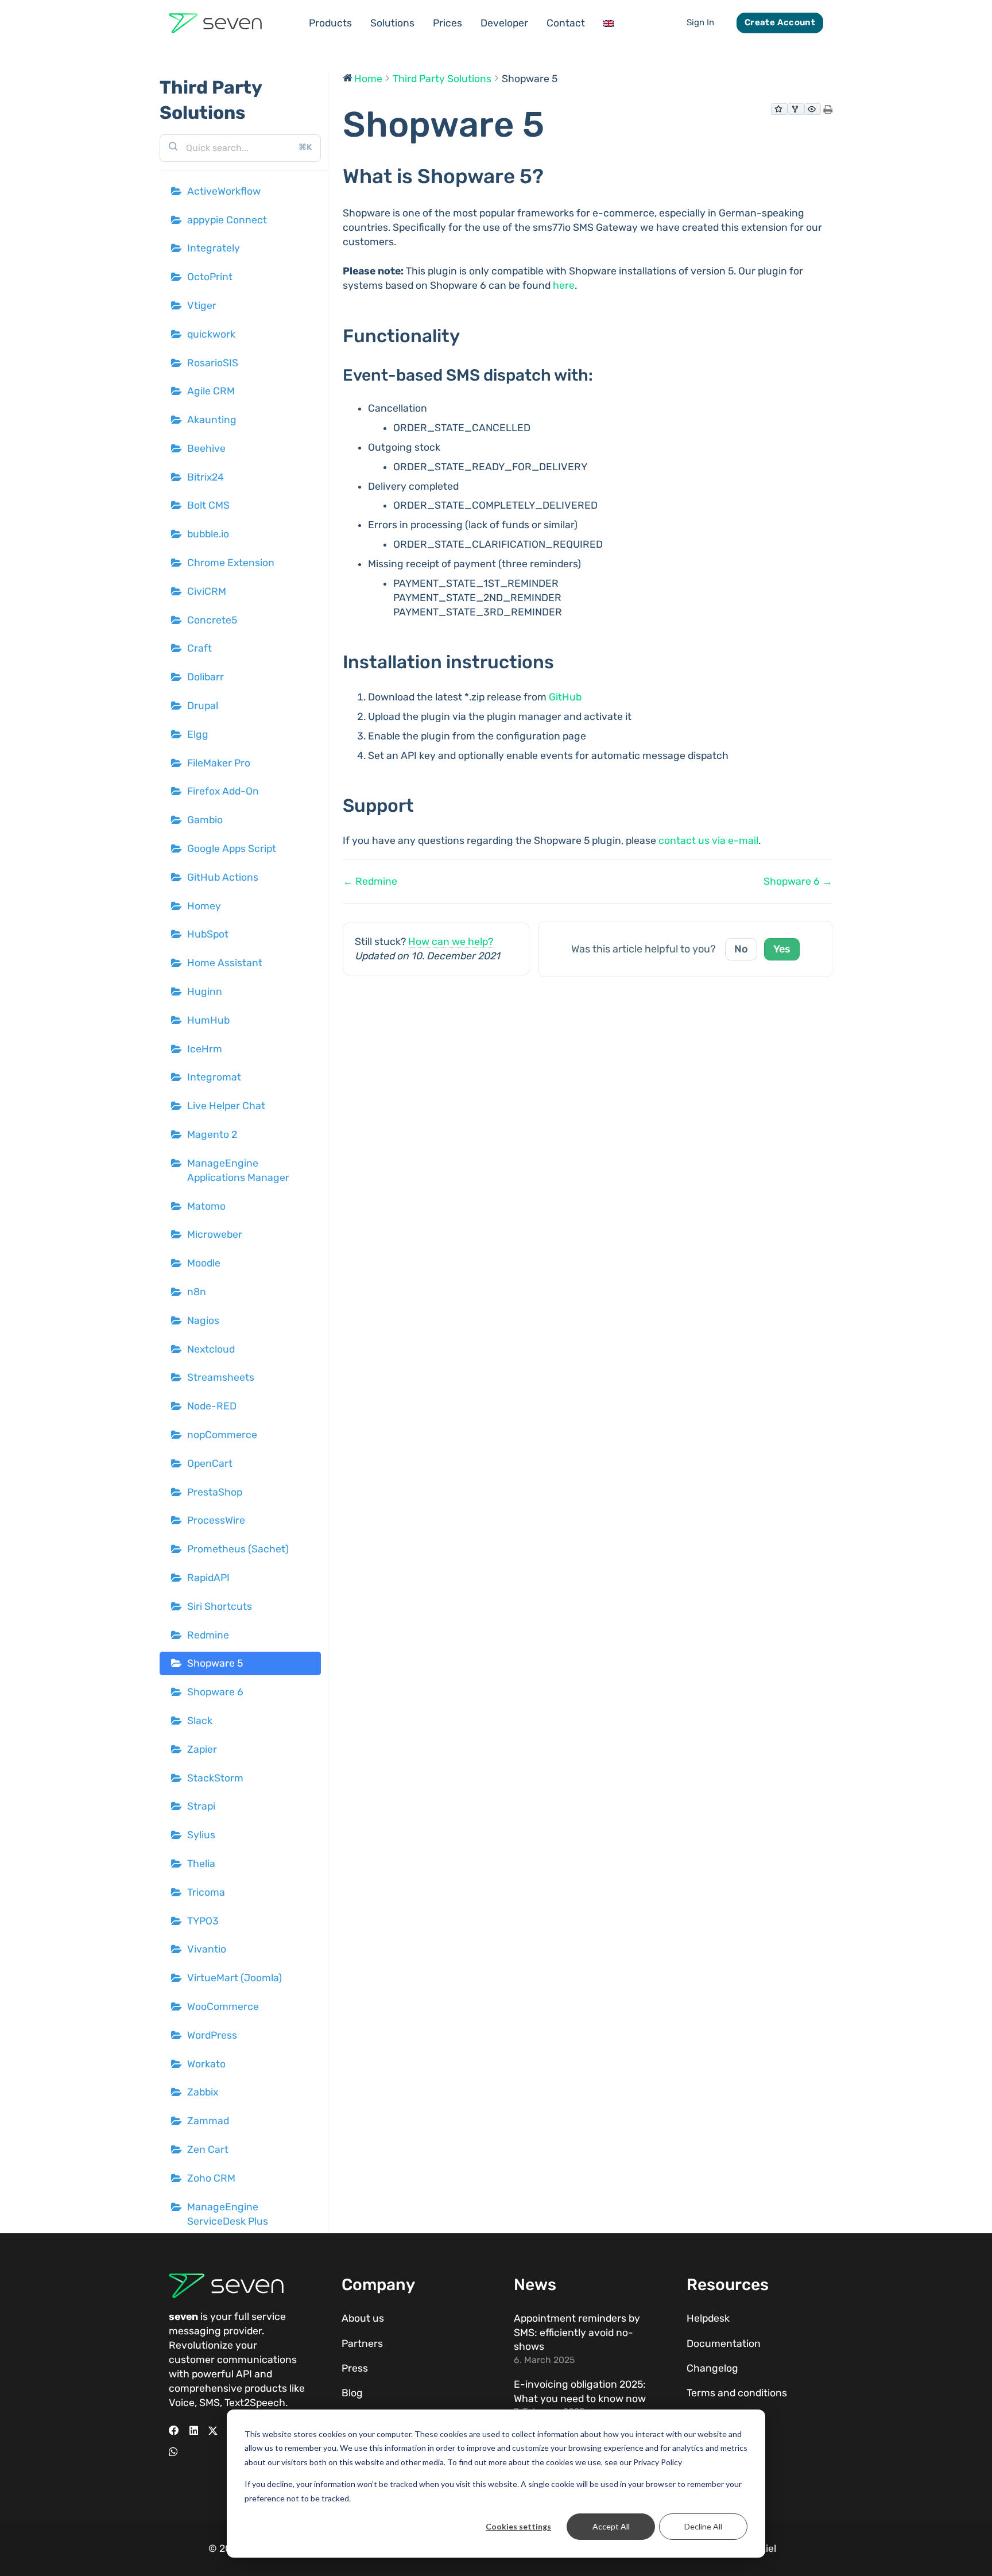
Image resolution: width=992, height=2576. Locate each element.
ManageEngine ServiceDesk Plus (228, 2214)
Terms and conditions (737, 2393)
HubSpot (208, 934)
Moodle (204, 1263)
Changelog (712, 2368)
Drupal (203, 706)
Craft (199, 648)
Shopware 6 (215, 1692)
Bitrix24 (206, 477)
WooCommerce (223, 2006)
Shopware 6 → (798, 881)
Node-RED (212, 1406)
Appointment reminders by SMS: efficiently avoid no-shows (577, 2332)
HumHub (208, 1020)
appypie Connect (227, 220)
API (244, 2374)
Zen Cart (208, 2149)
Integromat (214, 1077)
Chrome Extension (231, 563)
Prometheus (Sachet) (238, 1549)
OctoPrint (210, 277)
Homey (204, 906)
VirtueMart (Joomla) (235, 1978)
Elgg (198, 734)
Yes (782, 949)
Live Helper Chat (226, 1106)
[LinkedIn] (194, 2431)
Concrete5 (212, 620)
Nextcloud (211, 1349)
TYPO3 (203, 1921)
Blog (352, 2393)
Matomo (206, 1206)
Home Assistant (225, 963)
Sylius (201, 1835)
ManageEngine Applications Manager (238, 1170)
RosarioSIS (213, 363)
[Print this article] (828, 111)
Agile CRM (211, 391)
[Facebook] (174, 2431)
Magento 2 (212, 1134)
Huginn (205, 991)
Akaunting (212, 420)
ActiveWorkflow (224, 191)
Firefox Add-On (223, 791)
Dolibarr (206, 677)
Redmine (208, 1635)
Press (355, 2368)
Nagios (203, 1320)
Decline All (703, 2526)
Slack (200, 1721)
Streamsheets (221, 1377)
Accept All (611, 2526)
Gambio (205, 820)
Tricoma (206, 1892)
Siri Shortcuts (220, 1606)
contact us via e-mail (708, 840)
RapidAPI (208, 1578)
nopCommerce (222, 1435)
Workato (206, 2064)
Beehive (206, 448)
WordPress (212, 2035)
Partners (362, 2343)
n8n (197, 1292)
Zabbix (203, 2092)
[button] (359, 23)
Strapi (201, 1806)
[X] (213, 2431)
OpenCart (210, 1463)
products (266, 2388)
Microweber (215, 1234)
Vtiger (202, 305)
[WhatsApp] (173, 2452)
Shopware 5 (215, 1663)
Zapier (202, 1749)
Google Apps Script (232, 849)
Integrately (214, 248)
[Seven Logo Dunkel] (215, 23)
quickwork (211, 334)
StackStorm (215, 1778)
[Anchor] (554, 176)
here (564, 285)
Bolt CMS (208, 505)
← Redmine (370, 881)
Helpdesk (708, 2318)
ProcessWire (216, 1520)
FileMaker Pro (219, 763)
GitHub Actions (223, 877)
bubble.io (208, 534)
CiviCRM (207, 591)
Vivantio (207, 1949)
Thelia (201, 1864)
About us (363, 2318)
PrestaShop (215, 1492)
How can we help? (451, 942)
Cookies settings (518, 2526)
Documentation (724, 2343)
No (741, 949)
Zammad (208, 2121)
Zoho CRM (211, 2178)
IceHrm (205, 1049)
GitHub (565, 697)
